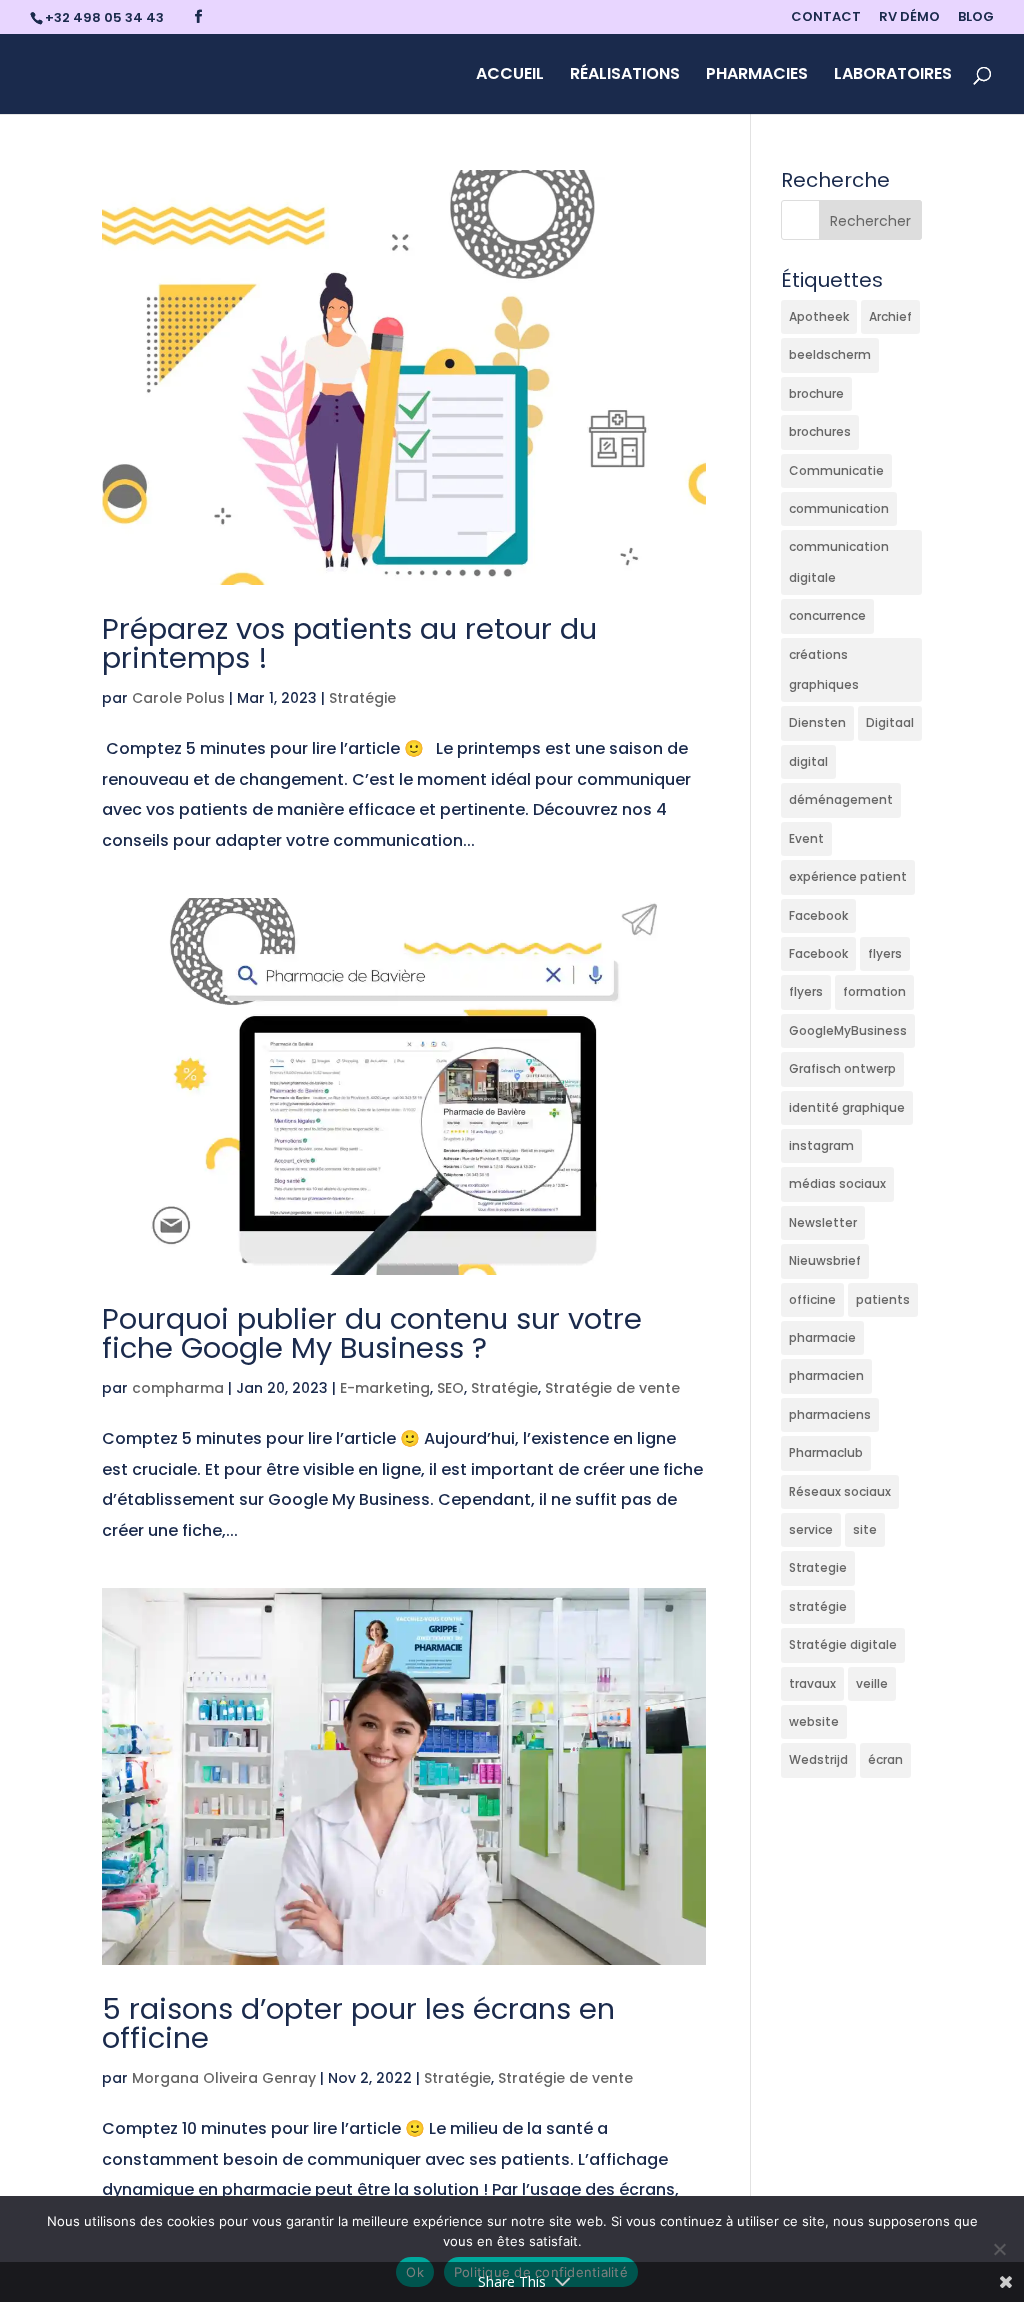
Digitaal (890, 722)
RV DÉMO (909, 18)
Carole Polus (178, 698)
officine (812, 1299)
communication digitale (839, 561)
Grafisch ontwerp (842, 1068)
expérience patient (848, 876)
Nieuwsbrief (825, 1260)
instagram (821, 1145)
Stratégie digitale (843, 1644)
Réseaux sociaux (840, 1491)
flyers (885, 953)
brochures (820, 431)
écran (885, 1759)
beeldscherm (830, 354)
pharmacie (822, 1337)
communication (839, 508)
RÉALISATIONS (625, 76)
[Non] (999, 2249)
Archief (890, 316)
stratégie (818, 1606)
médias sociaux (837, 1183)
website (814, 1721)
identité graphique (847, 1107)
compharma (178, 1388)
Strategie (818, 1567)
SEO (450, 1388)
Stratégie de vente (612, 1388)
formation (874, 991)
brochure (816, 393)
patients (883, 1299)
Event (806, 838)
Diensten (817, 722)
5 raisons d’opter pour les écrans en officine (358, 2023)
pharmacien (826, 1375)
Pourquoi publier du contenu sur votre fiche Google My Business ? (372, 1333)
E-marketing (385, 1388)
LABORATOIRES (893, 76)
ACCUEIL (510, 76)
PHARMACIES (757, 76)
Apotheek (819, 316)
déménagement (841, 799)
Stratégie (362, 698)
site (865, 1529)
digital (808, 761)
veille (872, 1683)
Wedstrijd (818, 1759)
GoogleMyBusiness (848, 1030)
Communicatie (836, 470)
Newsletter (823, 1222)
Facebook (818, 915)
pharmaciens (830, 1414)
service (811, 1529)
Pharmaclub (826, 1452)
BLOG (976, 18)
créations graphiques (824, 669)
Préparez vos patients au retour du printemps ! (349, 643)
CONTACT (826, 18)
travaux (812, 1683)
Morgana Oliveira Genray (224, 2078)
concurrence (827, 615)
